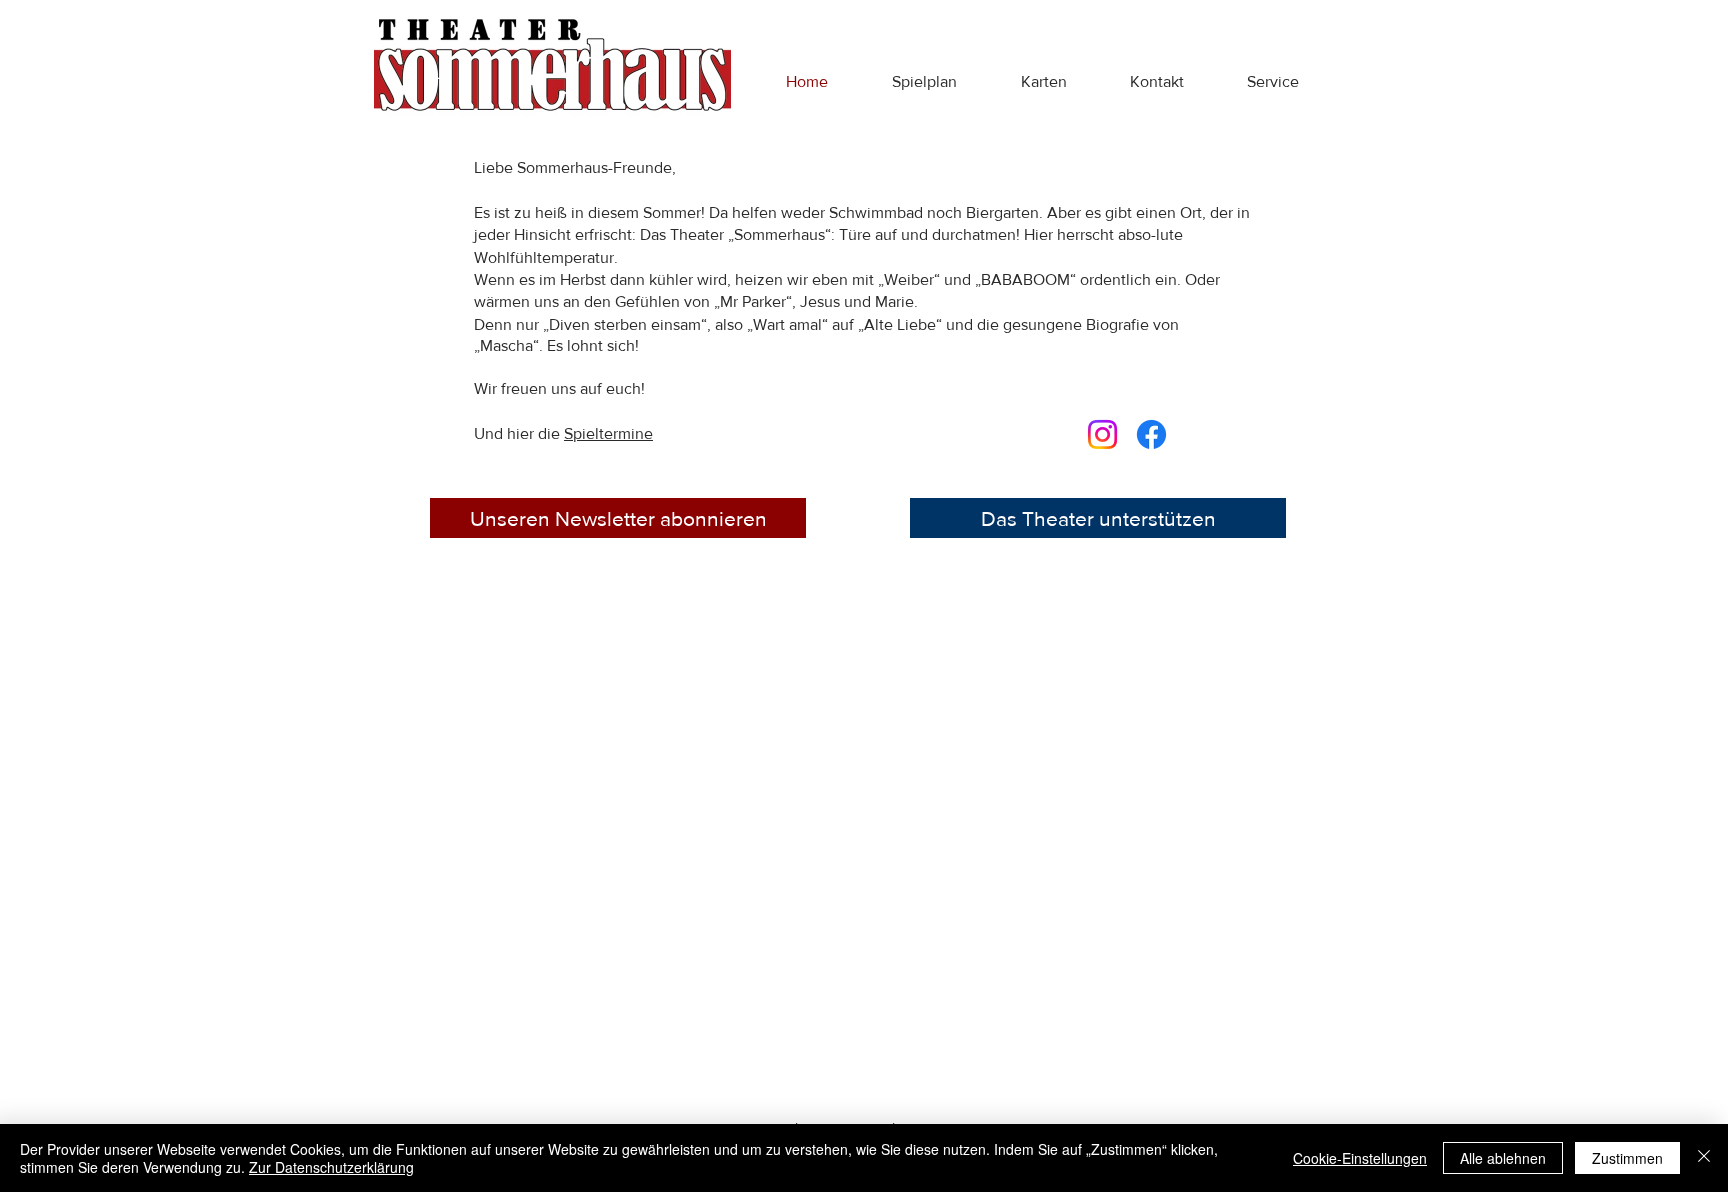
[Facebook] (1151, 434)
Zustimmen (1627, 1158)
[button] (924, 82)
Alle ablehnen (1503, 1158)
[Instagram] (1102, 434)
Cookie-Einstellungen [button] (1360, 1158)
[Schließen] (1704, 1158)
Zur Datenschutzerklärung (331, 1167)
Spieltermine (608, 433)
